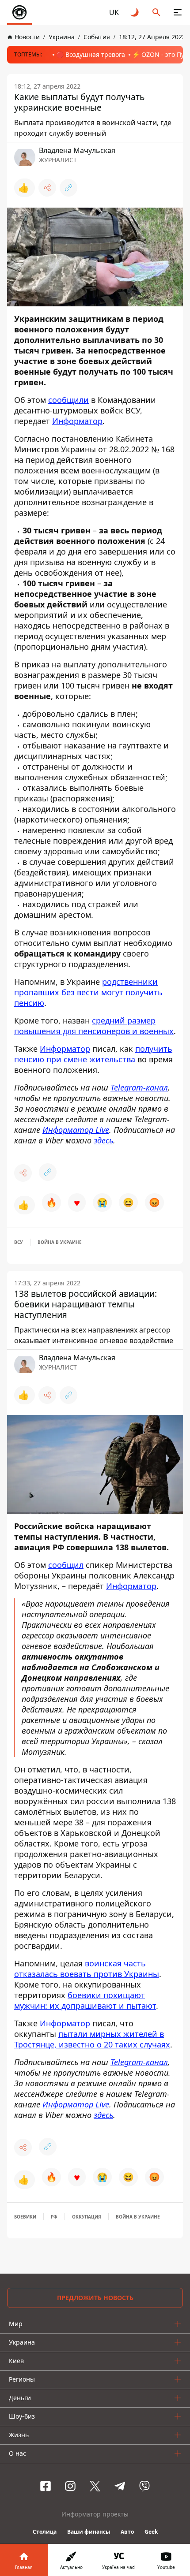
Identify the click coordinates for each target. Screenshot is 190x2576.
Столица (45, 2532)
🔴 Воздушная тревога (91, 54)
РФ (54, 2217)
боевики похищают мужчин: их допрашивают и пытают (85, 2000)
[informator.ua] (19, 12)
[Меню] (178, 12)
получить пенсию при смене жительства (93, 1054)
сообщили (68, 400)
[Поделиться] (47, 188)
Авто (127, 2532)
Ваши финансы (89, 2532)
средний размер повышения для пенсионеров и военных (94, 1026)
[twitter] (95, 2486)
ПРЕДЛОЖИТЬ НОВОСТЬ (95, 2298)
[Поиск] (156, 12)
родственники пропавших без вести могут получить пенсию (88, 992)
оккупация (87, 2217)
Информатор (77, 421)
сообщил (66, 1565)
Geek (151, 2532)
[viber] (144, 2486)
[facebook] (46, 2486)
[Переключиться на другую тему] (135, 12)
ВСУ (19, 1242)
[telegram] (120, 2486)
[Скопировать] (68, 188)
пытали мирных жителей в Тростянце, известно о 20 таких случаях (92, 2039)
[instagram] (70, 2486)
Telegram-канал (139, 1087)
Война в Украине (60, 1242)
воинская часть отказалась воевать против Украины (87, 1969)
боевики (25, 2217)
